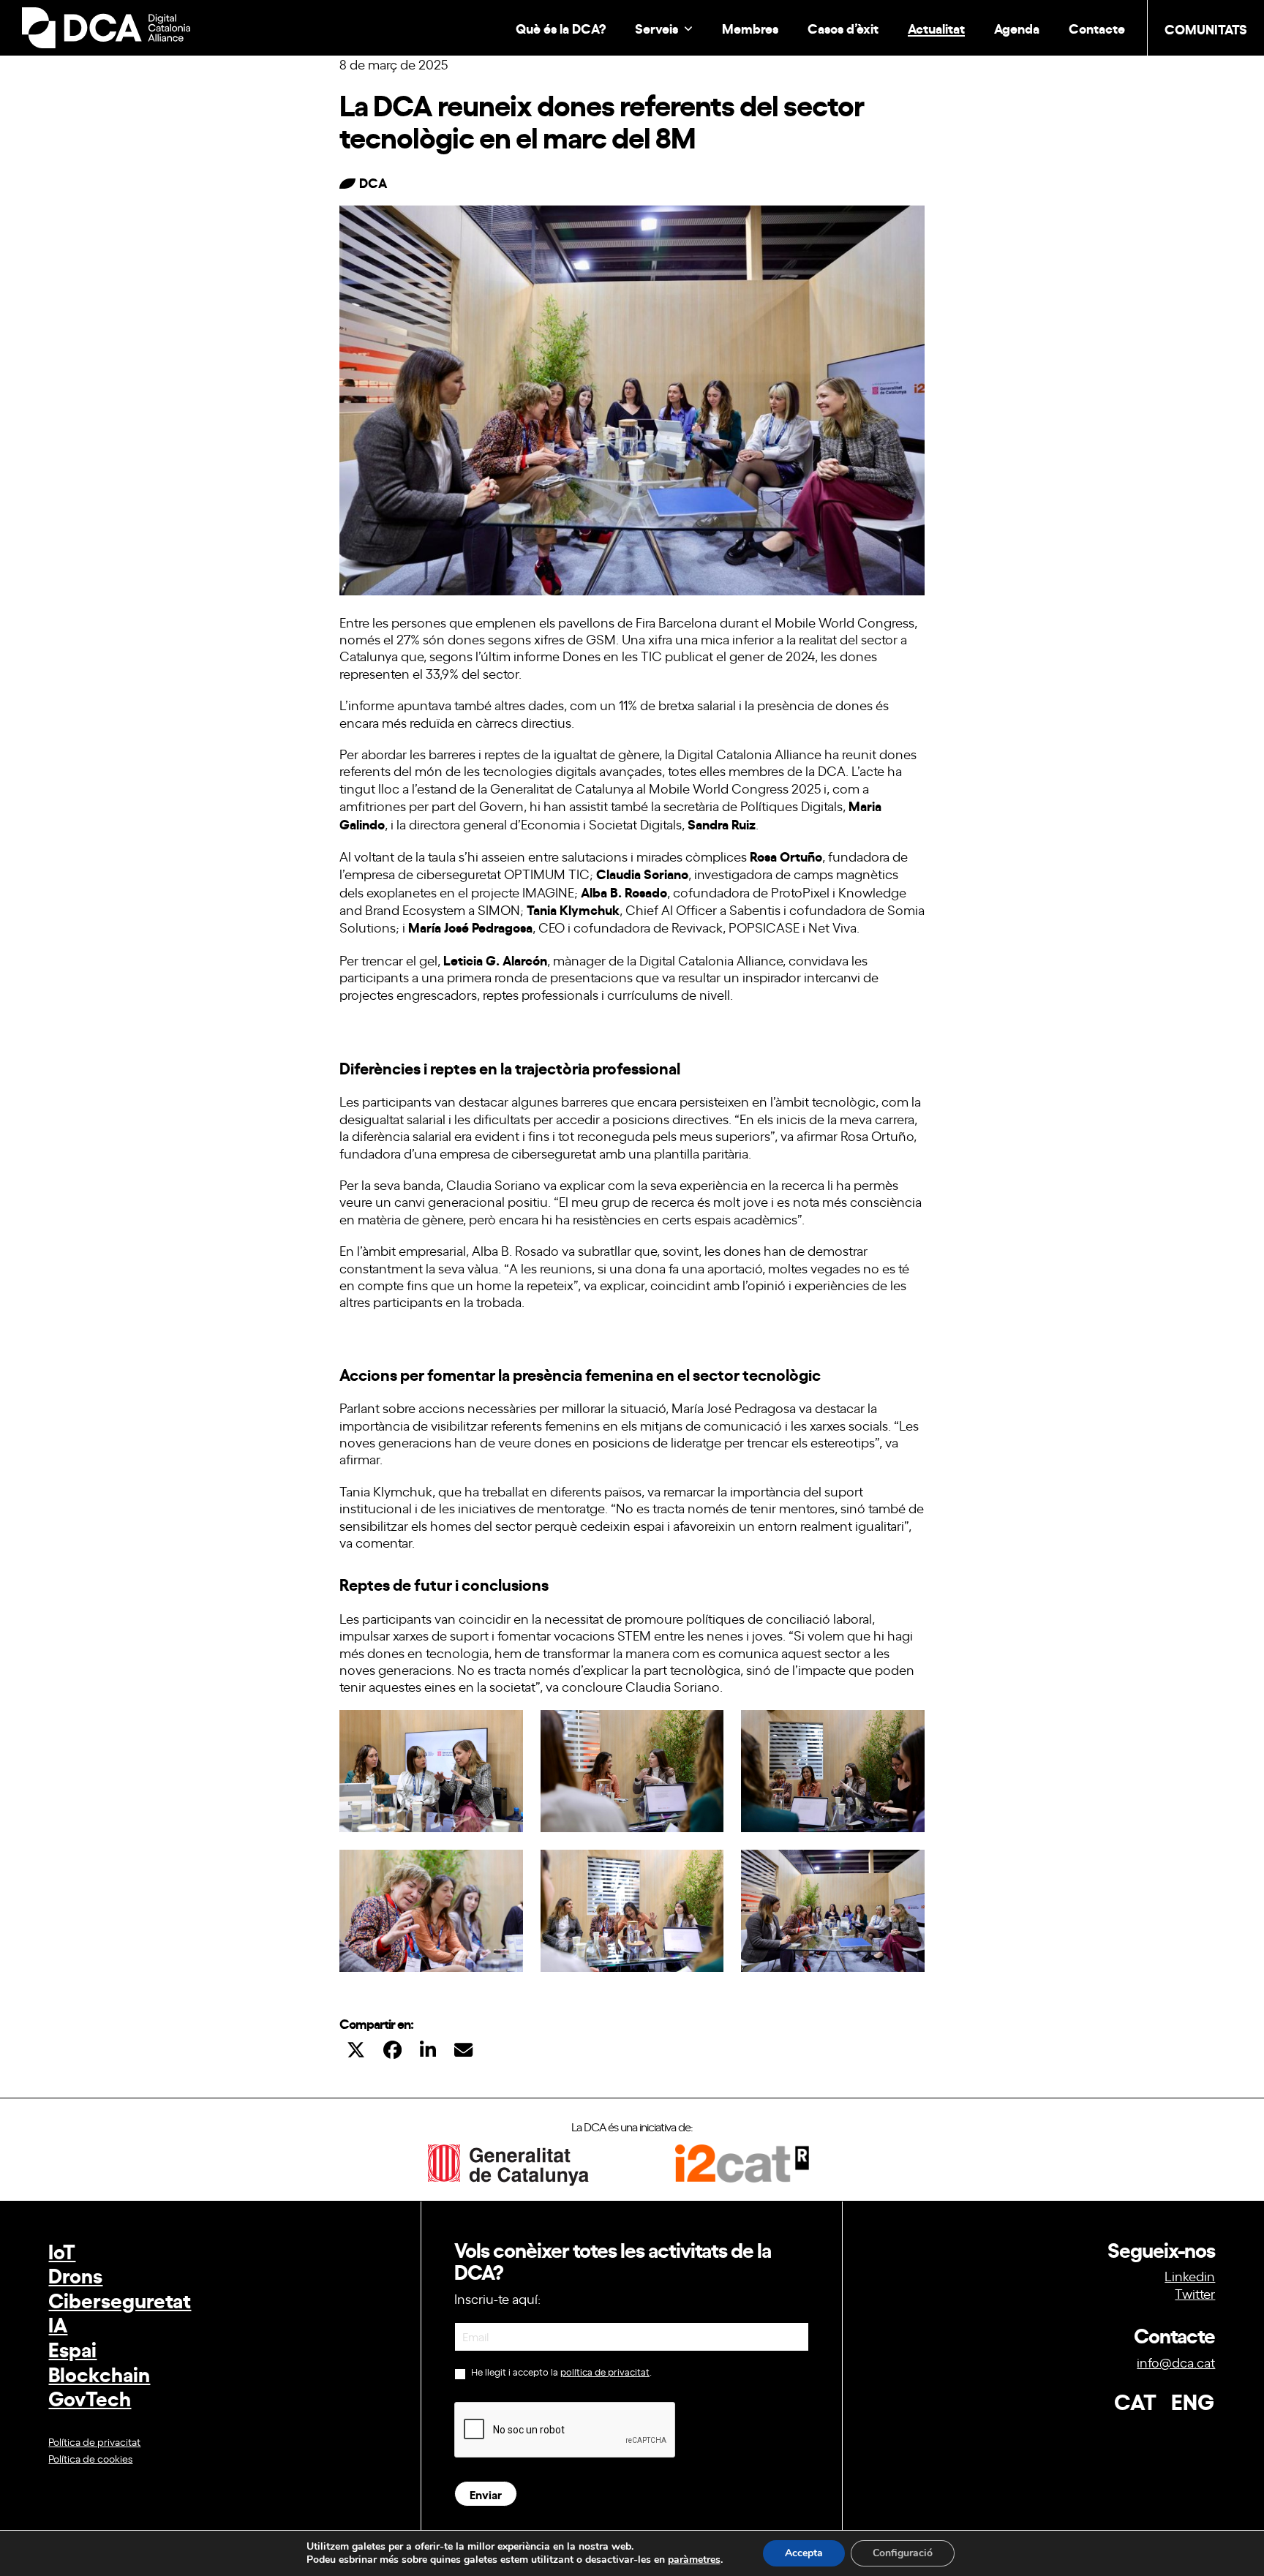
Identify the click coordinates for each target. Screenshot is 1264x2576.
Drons (75, 2274)
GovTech (90, 2397)
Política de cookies (90, 2458)
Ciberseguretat (120, 2299)
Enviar (486, 2494)
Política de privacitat (94, 2441)
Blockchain (99, 2373)
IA (58, 2323)
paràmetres (694, 2560)
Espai (72, 2348)
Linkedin (1190, 2275)
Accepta (804, 2553)
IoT (62, 2250)
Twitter (1195, 2293)
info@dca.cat (1176, 2362)
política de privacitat (605, 2372)
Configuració (903, 2553)
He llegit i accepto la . (560, 2372)
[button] (356, 2049)
